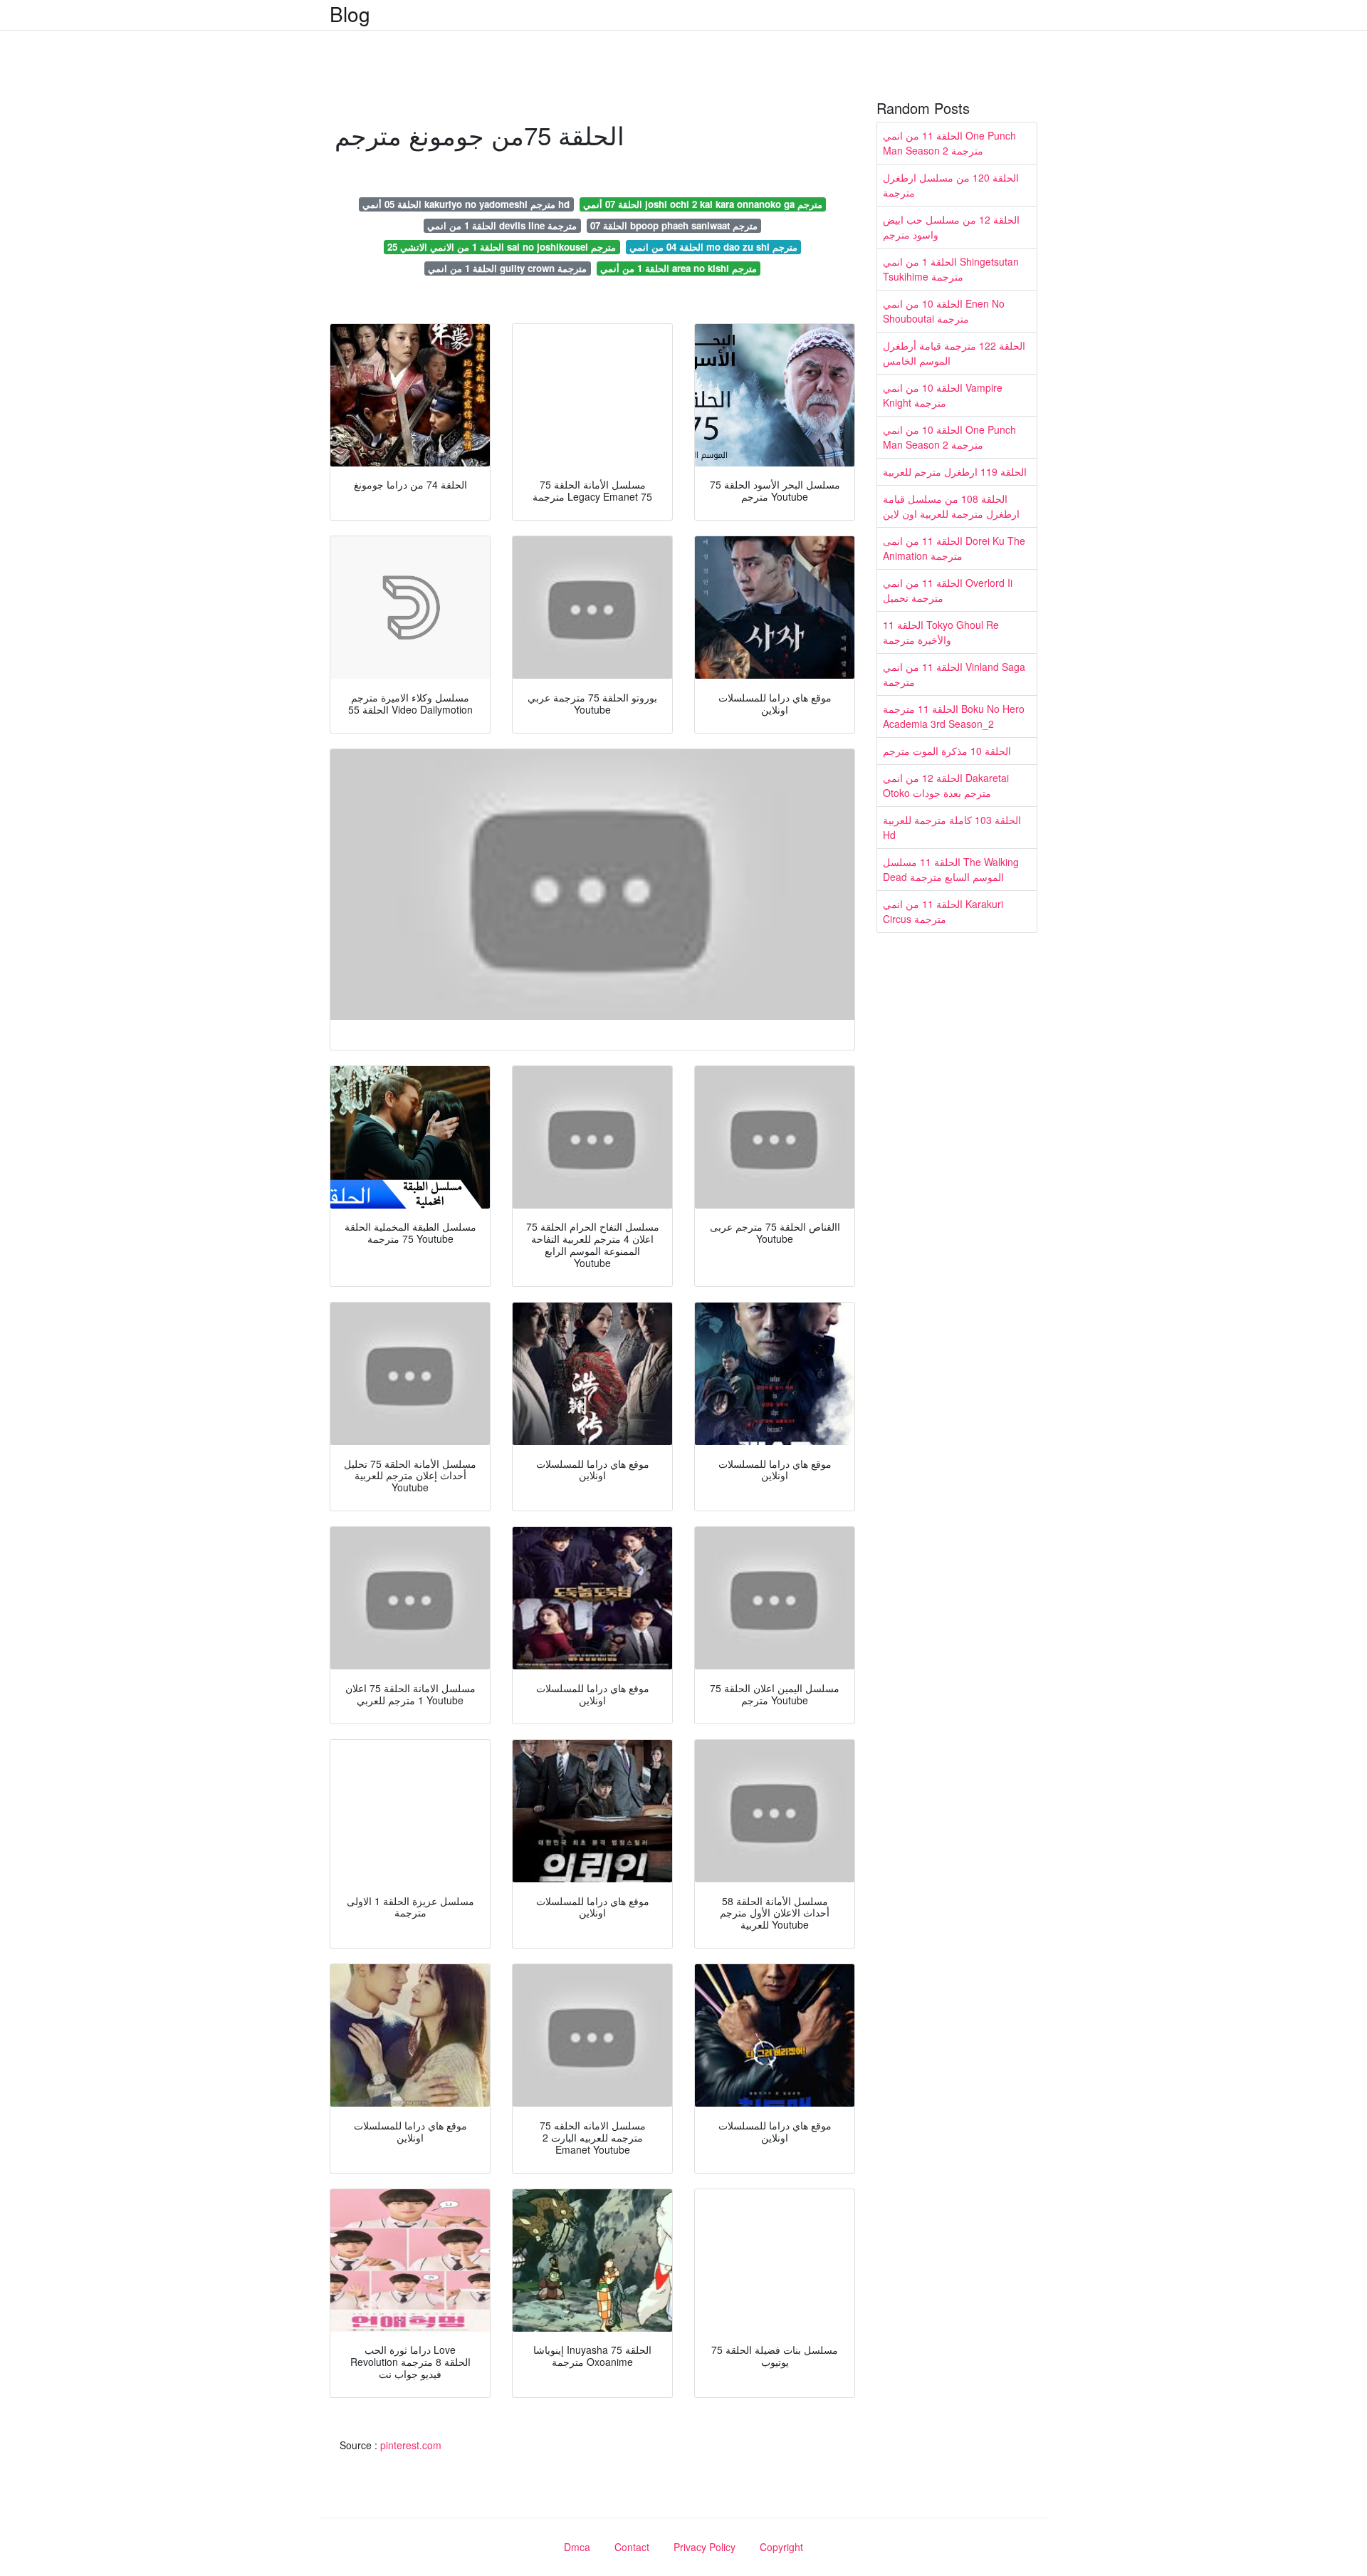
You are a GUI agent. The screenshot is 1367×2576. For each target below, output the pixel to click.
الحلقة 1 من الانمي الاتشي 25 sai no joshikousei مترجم (502, 247)
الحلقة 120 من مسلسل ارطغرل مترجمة (951, 185)
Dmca (577, 2547)
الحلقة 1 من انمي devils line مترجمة (502, 225)
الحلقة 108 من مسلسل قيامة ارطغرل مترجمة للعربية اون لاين (951, 506)
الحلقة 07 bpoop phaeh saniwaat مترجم (674, 225)
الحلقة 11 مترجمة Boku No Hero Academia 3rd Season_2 (954, 716)
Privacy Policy (705, 2547)
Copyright (781, 2547)
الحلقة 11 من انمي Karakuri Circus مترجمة (943, 911)
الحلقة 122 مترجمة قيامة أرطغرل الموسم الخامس (954, 353)
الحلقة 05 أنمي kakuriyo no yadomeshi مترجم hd (466, 204)
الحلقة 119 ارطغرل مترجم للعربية (955, 471)
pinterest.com (411, 2445)
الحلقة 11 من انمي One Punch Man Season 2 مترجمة (949, 143)
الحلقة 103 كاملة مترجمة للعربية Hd (952, 827)
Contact (632, 2547)
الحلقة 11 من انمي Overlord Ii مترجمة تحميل (948, 590)
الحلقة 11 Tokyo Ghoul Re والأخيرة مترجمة (941, 632)
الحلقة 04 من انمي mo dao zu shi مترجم (713, 247)
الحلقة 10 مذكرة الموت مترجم (947, 751)
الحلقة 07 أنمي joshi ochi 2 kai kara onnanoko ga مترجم (703, 204)
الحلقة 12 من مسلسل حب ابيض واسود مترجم (951, 227)
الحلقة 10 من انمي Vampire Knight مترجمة (943, 395)
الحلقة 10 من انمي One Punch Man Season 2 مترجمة (949, 437)
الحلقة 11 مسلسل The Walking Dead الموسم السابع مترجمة (951, 869)
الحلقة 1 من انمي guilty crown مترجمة (507, 268)
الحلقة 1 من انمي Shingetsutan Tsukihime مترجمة (951, 269)
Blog (350, 14)
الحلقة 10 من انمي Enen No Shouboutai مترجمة (944, 311)
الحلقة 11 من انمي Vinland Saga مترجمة (954, 674)
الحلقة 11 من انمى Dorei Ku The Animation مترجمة (954, 548)
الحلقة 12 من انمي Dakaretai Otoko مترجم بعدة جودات (946, 785)
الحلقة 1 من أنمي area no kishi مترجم (679, 268)
